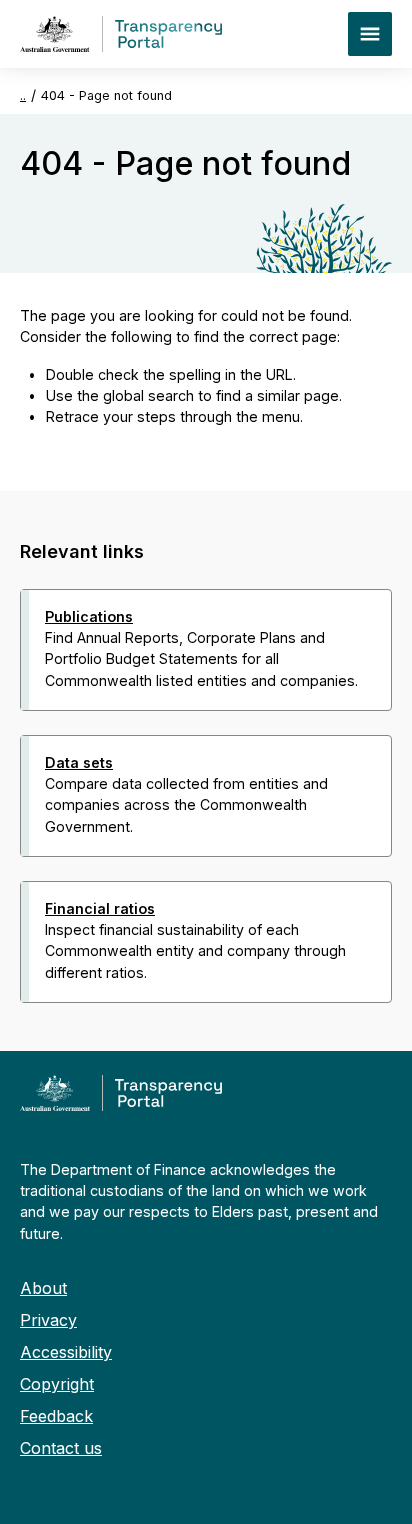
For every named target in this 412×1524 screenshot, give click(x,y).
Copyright (57, 1384)
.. (23, 95)
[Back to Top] (162, 1029)
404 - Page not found (106, 95)
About (43, 1288)
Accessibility (66, 1352)
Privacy (48, 1320)
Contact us (61, 1448)
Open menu (370, 34)
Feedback (56, 1416)
